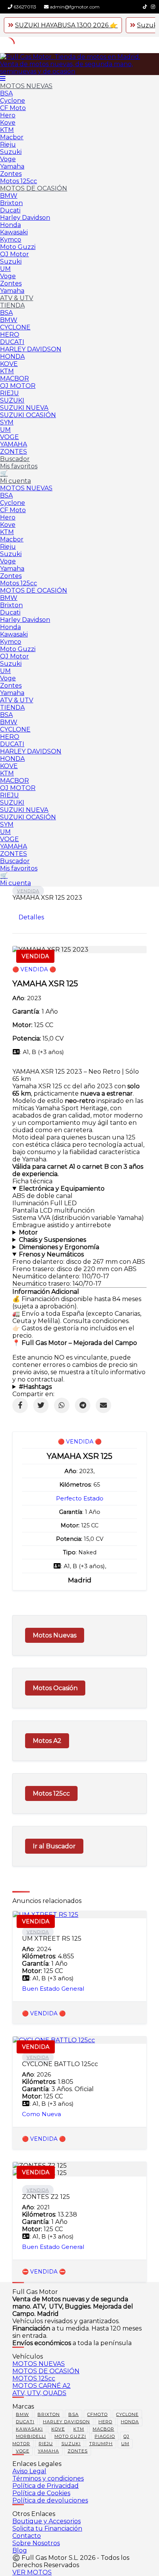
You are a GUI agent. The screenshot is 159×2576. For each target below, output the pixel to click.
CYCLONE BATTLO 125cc (60, 2064)
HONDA (12, 357)
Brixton (11, 203)
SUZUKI (12, 400)
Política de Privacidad (46, 2486)
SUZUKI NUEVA (24, 408)
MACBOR (14, 378)
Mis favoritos (19, 466)
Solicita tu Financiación (47, 2528)
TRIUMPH (101, 2444)
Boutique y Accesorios (47, 2521)
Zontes (11, 174)
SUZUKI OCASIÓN (28, 415)
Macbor (12, 137)
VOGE (9, 437)
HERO (10, 335)
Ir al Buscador (54, 1846)
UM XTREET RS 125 (52, 1939)
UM (5, 269)
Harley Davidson (25, 218)
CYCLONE (15, 327)
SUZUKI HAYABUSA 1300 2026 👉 (66, 25)
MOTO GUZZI (70, 2436)
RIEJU (9, 393)
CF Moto (13, 108)
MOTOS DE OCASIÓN (34, 188)
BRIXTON (49, 2414)
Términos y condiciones (48, 2478)
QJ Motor (14, 254)
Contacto (27, 2536)
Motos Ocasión (55, 1688)
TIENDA (12, 305)
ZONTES (14, 452)
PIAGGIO (105, 2436)
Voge (8, 159)
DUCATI (12, 342)
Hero (8, 115)
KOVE (9, 364)
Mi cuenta (15, 481)
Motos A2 (47, 1741)
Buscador (15, 459)
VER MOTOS (32, 2572)
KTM (7, 130)
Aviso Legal (29, 2471)
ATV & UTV (17, 298)
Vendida (28, 891)
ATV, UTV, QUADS (39, 2393)
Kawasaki (14, 232)
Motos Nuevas (55, 1635)
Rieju (8, 145)
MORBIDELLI (31, 2436)
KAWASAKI (29, 2429)
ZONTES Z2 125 (46, 2197)
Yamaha (12, 166)
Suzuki (11, 152)
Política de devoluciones (50, 2500)
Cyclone (13, 101)
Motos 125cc (19, 181)
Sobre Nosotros (36, 2543)
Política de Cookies (41, 2493)
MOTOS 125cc (34, 2378)
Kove (8, 123)
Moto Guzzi (18, 247)
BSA (6, 93)
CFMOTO (97, 2414)
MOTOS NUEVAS (26, 86)
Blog (20, 2550)
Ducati (10, 210)
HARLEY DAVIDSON (31, 349)
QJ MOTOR (18, 386)
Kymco (11, 240)
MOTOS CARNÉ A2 (41, 2386)
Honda (10, 225)
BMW (9, 196)
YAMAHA (14, 444)
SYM (7, 422)
